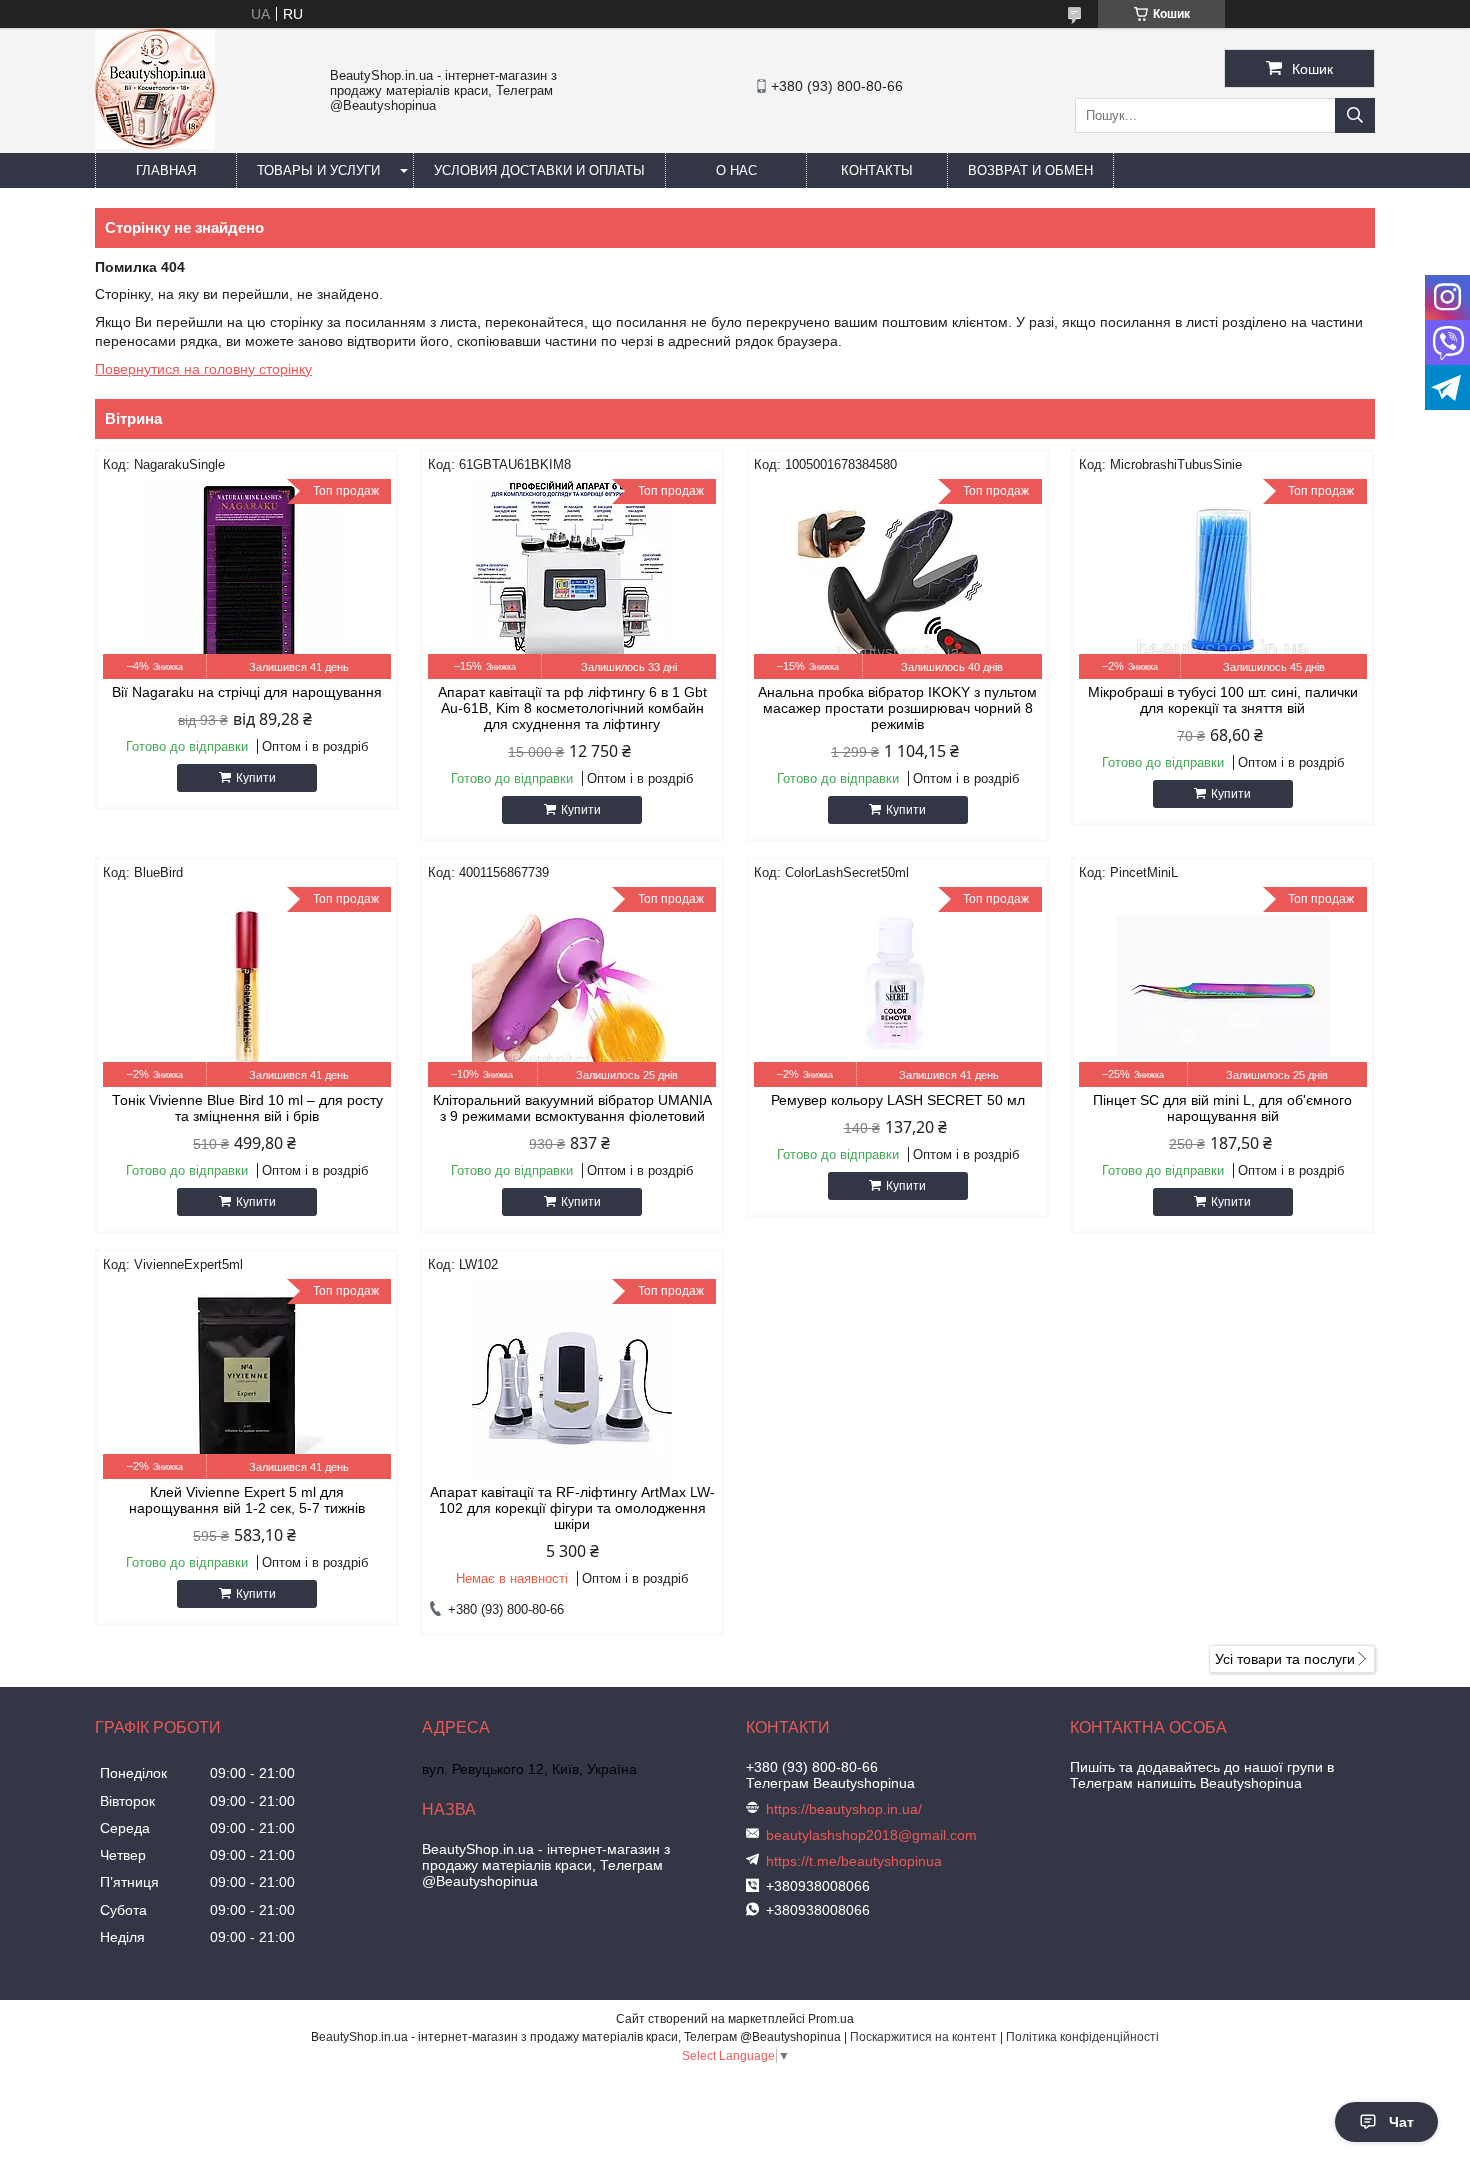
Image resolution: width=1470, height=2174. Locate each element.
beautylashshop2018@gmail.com (871, 1835)
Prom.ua (831, 2019)
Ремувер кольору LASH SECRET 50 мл (898, 1100)
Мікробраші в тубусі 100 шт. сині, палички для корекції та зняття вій (1223, 700)
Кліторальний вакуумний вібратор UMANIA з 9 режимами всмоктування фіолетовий (572, 1108)
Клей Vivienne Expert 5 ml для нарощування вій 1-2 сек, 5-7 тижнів (247, 1500)
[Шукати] (1355, 115)
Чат (1401, 2122)
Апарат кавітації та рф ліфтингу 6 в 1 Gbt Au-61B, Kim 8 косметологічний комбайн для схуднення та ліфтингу (572, 708)
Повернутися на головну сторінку (203, 369)
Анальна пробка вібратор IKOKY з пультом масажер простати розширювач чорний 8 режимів (897, 708)
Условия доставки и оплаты (539, 170)
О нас (736, 170)
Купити (256, 778)
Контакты (877, 170)
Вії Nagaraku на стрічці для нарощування (247, 692)
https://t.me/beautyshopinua (854, 1861)
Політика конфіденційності (1082, 2037)
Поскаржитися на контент (923, 2037)
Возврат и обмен (1030, 170)
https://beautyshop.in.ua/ (844, 1809)
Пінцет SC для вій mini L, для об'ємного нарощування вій (1222, 1108)
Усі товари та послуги (1285, 1659)
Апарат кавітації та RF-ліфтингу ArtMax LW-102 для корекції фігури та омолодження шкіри (572, 1508)
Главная (166, 170)
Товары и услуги (318, 170)
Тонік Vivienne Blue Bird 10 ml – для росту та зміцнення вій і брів (247, 1108)
